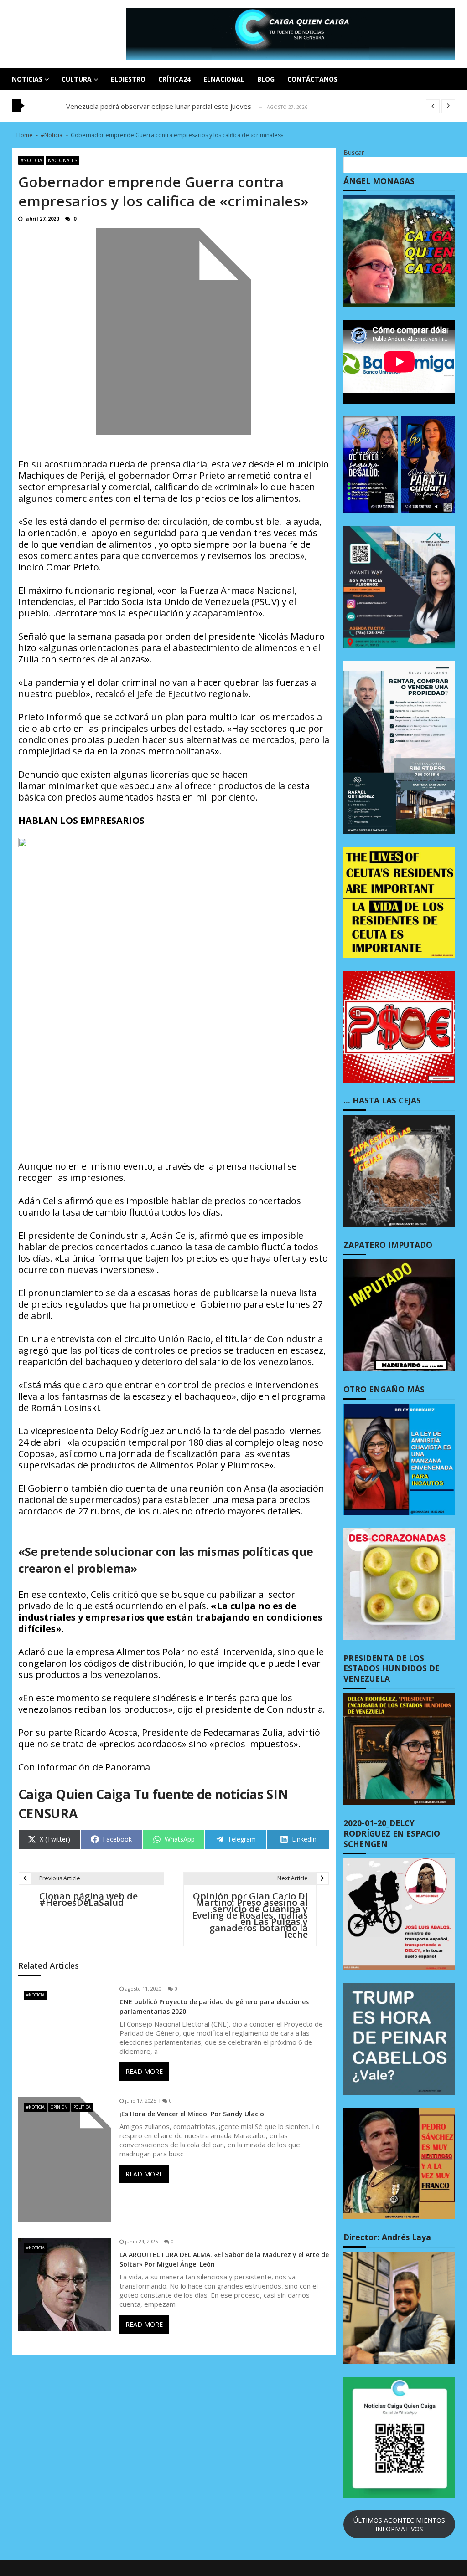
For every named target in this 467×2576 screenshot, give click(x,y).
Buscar (354, 152)
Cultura (77, 79)
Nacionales (62, 160)
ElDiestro (128, 79)
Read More (144, 2071)
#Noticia (31, 160)
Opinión (59, 2107)
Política (82, 2107)
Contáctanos (312, 79)
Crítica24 (174, 79)
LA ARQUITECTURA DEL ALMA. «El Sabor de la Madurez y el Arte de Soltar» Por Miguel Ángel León (224, 2259)
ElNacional (224, 79)
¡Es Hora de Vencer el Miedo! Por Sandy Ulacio (192, 2114)
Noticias (27, 79)
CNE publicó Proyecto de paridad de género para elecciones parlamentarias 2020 (214, 2006)
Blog (266, 79)
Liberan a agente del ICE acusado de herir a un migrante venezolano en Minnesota (195, 106)
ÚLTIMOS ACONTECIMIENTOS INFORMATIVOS (399, 2525)
